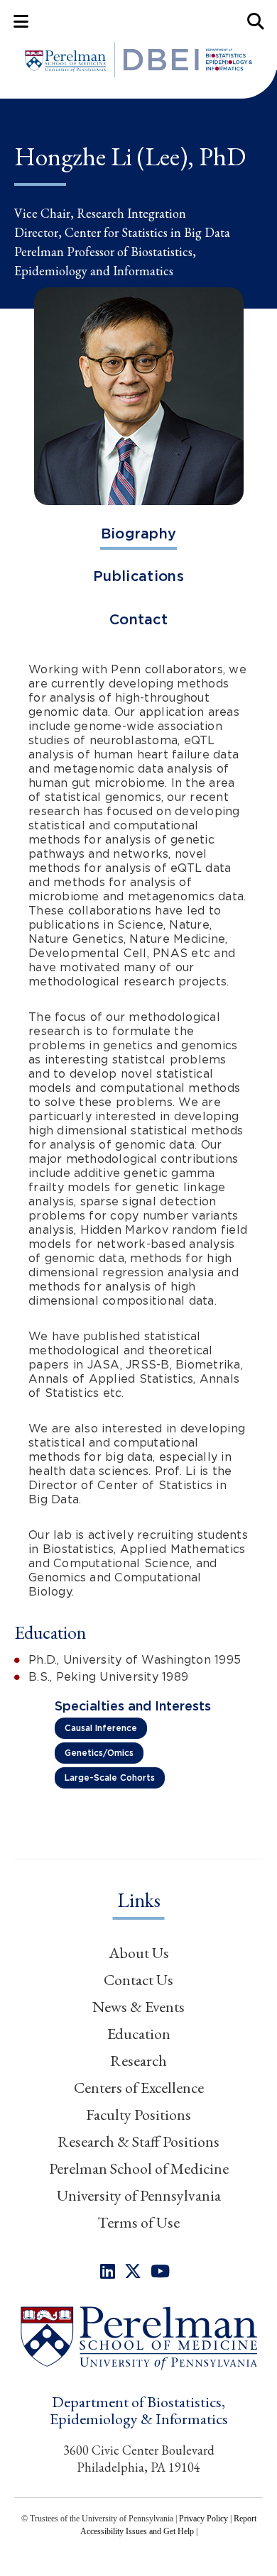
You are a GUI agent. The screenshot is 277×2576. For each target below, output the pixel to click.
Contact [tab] (138, 619)
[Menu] (21, 21)
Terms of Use (138, 2222)
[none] (108, 2271)
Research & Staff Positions (138, 2141)
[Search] (256, 21)
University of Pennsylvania (139, 2195)
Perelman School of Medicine (139, 2168)
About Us (139, 1953)
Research (138, 2061)
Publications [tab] (138, 576)
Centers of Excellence (139, 2088)
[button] (138, 2337)
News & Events (138, 2007)
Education (139, 2034)
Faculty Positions (138, 2115)
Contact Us (138, 1980)
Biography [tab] (139, 534)
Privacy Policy (203, 2519)
